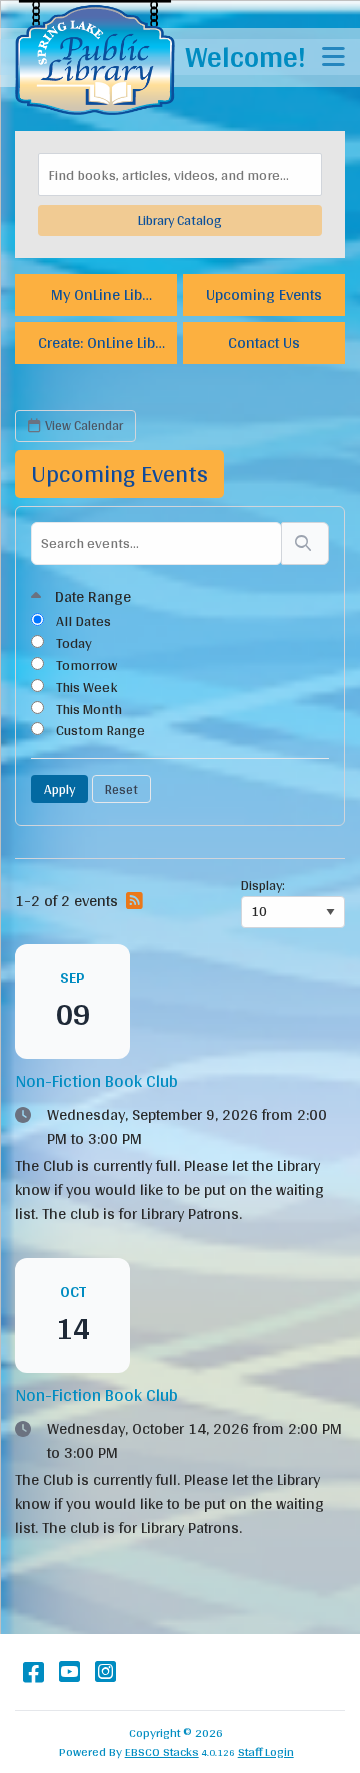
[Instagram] (105, 1671)
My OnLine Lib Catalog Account (96, 297)
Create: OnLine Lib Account (96, 345)
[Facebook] (33, 1671)
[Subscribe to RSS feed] (130, 901)
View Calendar (84, 425)
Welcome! (245, 56)
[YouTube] (69, 1671)
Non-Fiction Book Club (96, 1080)
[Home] (95, 57)
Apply (59, 789)
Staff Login (266, 1751)
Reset (121, 789)
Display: (263, 885)
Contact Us (264, 342)
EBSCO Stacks (162, 1751)
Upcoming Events (264, 294)
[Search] (305, 543)
